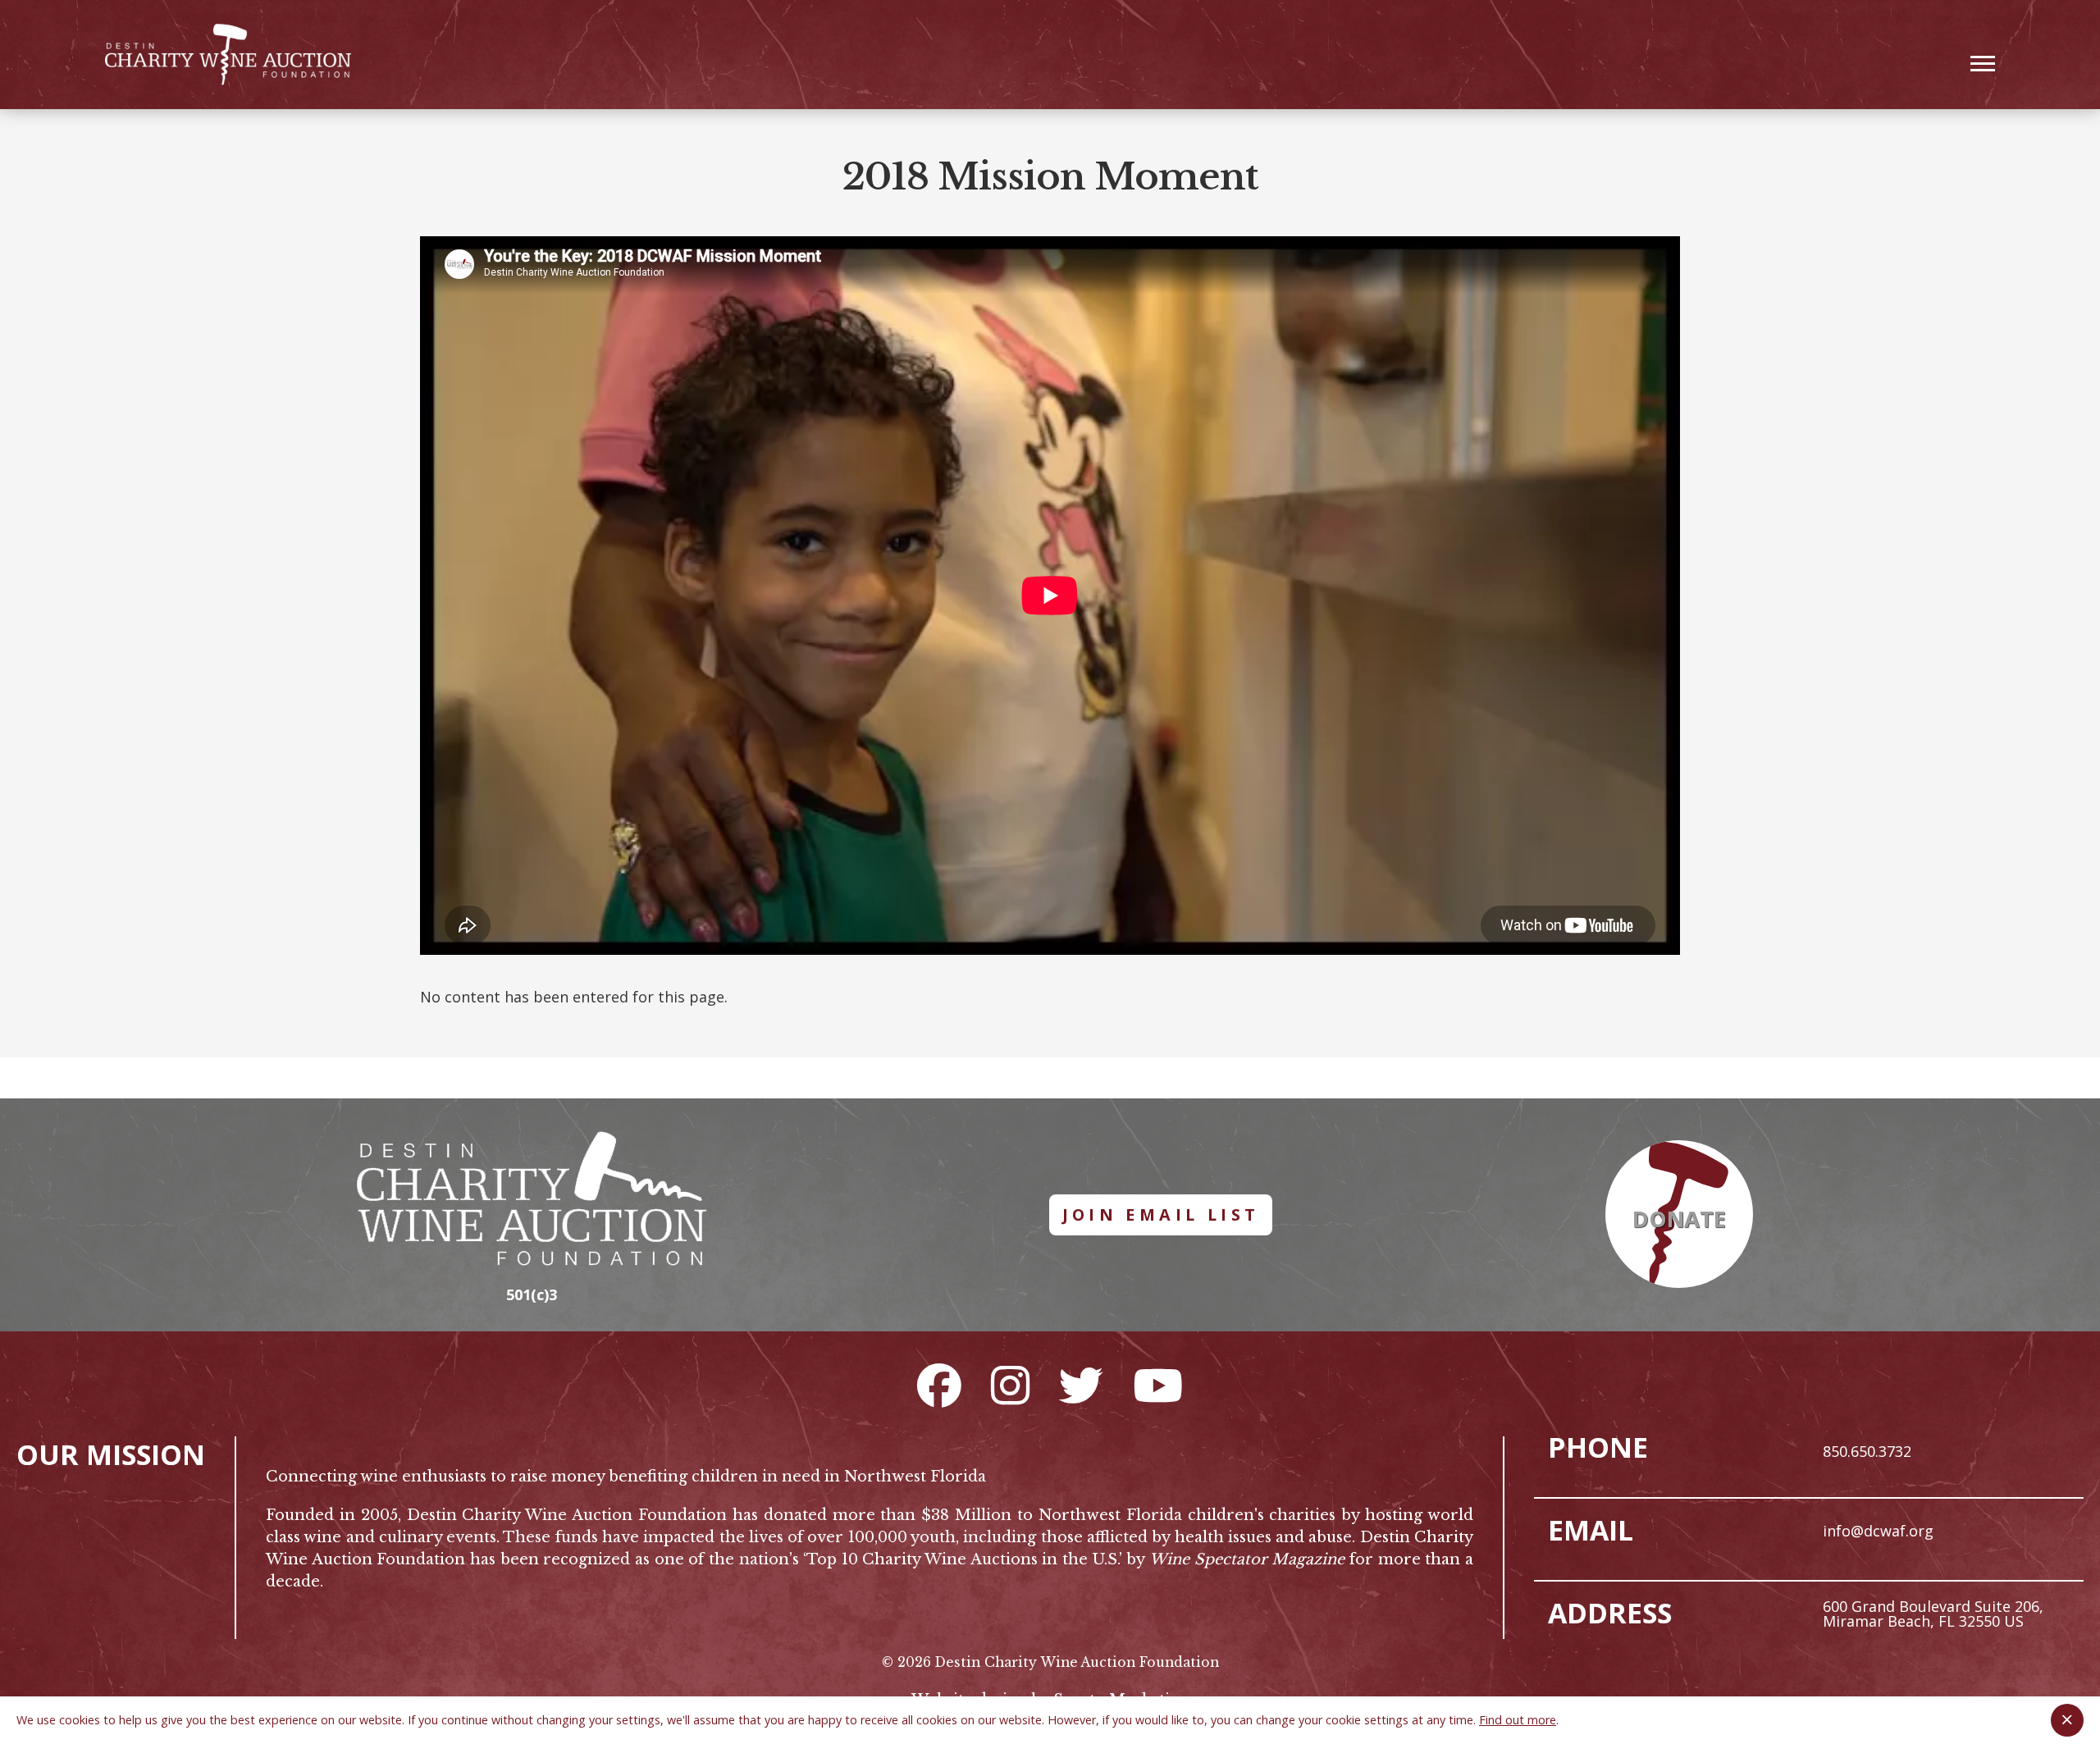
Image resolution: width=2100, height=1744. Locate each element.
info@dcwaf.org (1878, 1531)
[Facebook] (939, 1385)
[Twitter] (1081, 1385)
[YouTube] (1158, 1385)
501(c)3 (532, 1294)
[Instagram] (1010, 1385)
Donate (1679, 1219)
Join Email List (1161, 1214)
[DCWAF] (228, 55)
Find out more (1518, 1720)
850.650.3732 (1867, 1451)
